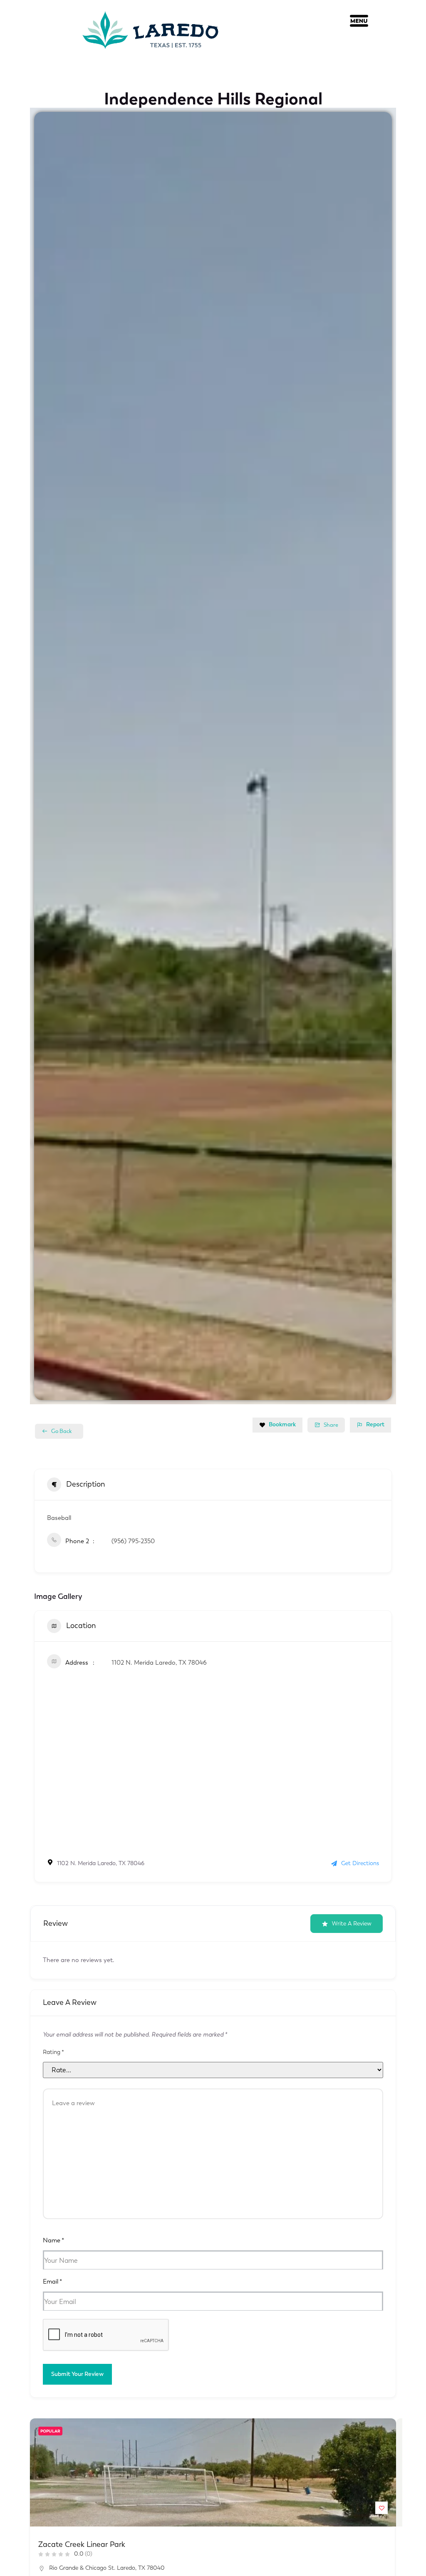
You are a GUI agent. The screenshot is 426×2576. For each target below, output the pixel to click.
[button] (359, 23)
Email (52, 2282)
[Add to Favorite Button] (381, 2508)
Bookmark (282, 1424)
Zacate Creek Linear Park (82, 2544)
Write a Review (352, 1924)
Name (53, 2240)
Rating (53, 2052)
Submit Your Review (77, 2374)
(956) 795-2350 (133, 1541)
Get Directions (360, 1863)
